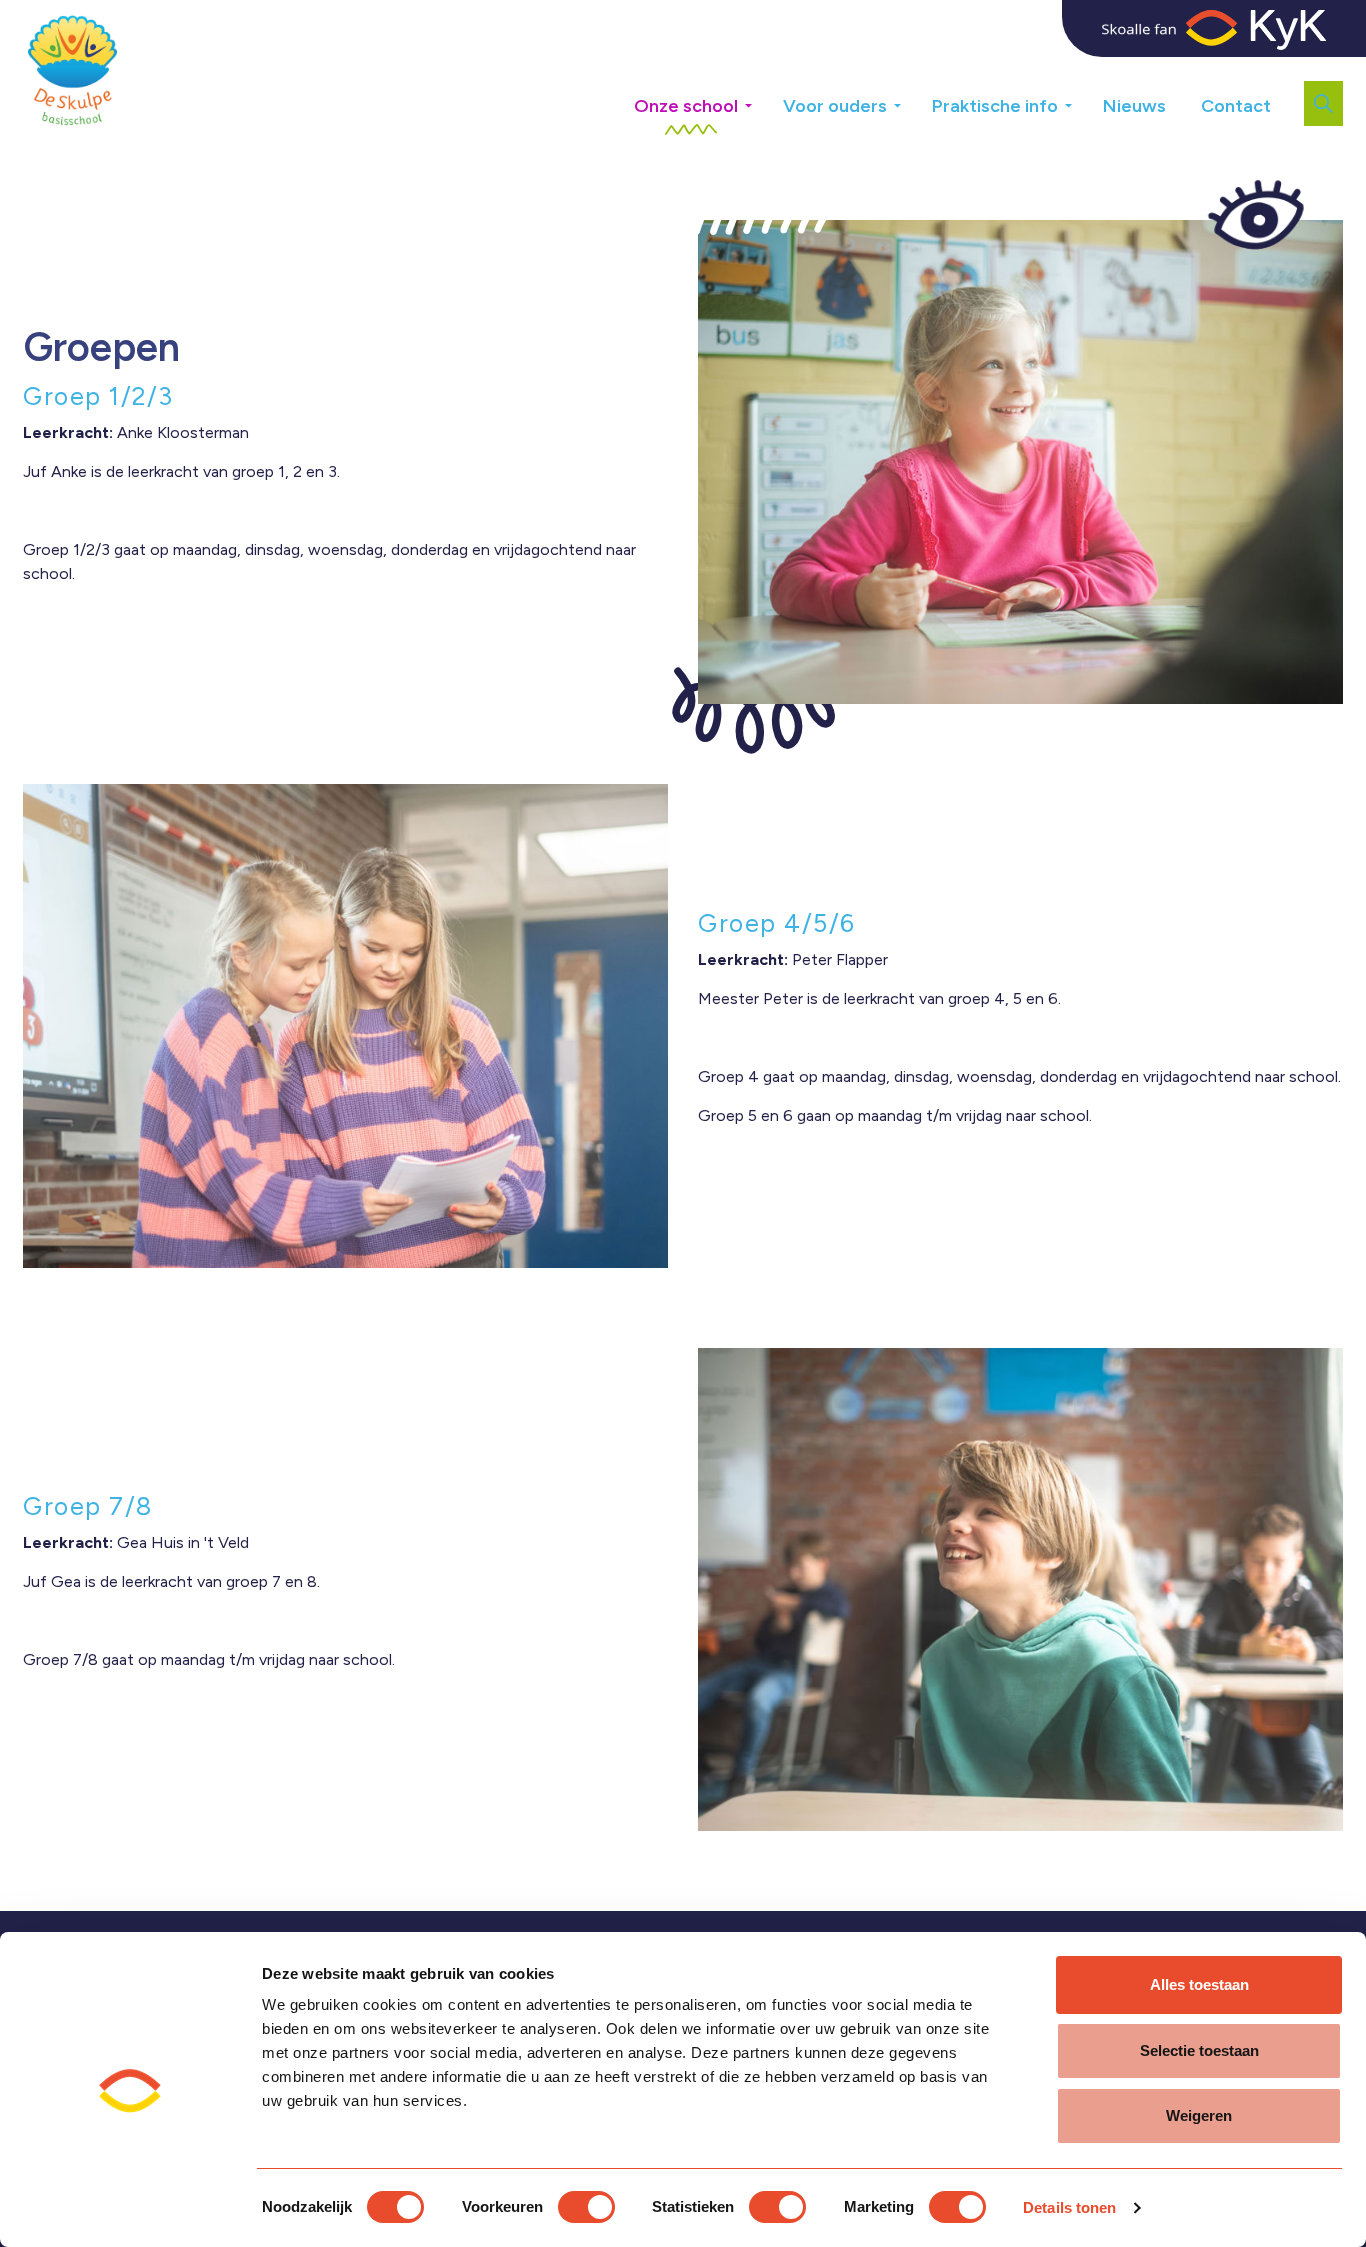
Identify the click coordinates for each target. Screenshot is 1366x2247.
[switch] (586, 2207)
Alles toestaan (1199, 1984)
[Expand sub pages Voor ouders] (912, 98)
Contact (1236, 106)
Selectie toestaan (1199, 2050)
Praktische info (995, 106)
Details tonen (1069, 2207)
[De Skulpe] (72, 70)
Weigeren (1199, 2115)
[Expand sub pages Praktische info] (1083, 98)
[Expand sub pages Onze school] (763, 98)
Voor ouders (835, 106)
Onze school (686, 106)
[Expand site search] (1323, 103)
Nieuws (1134, 106)
